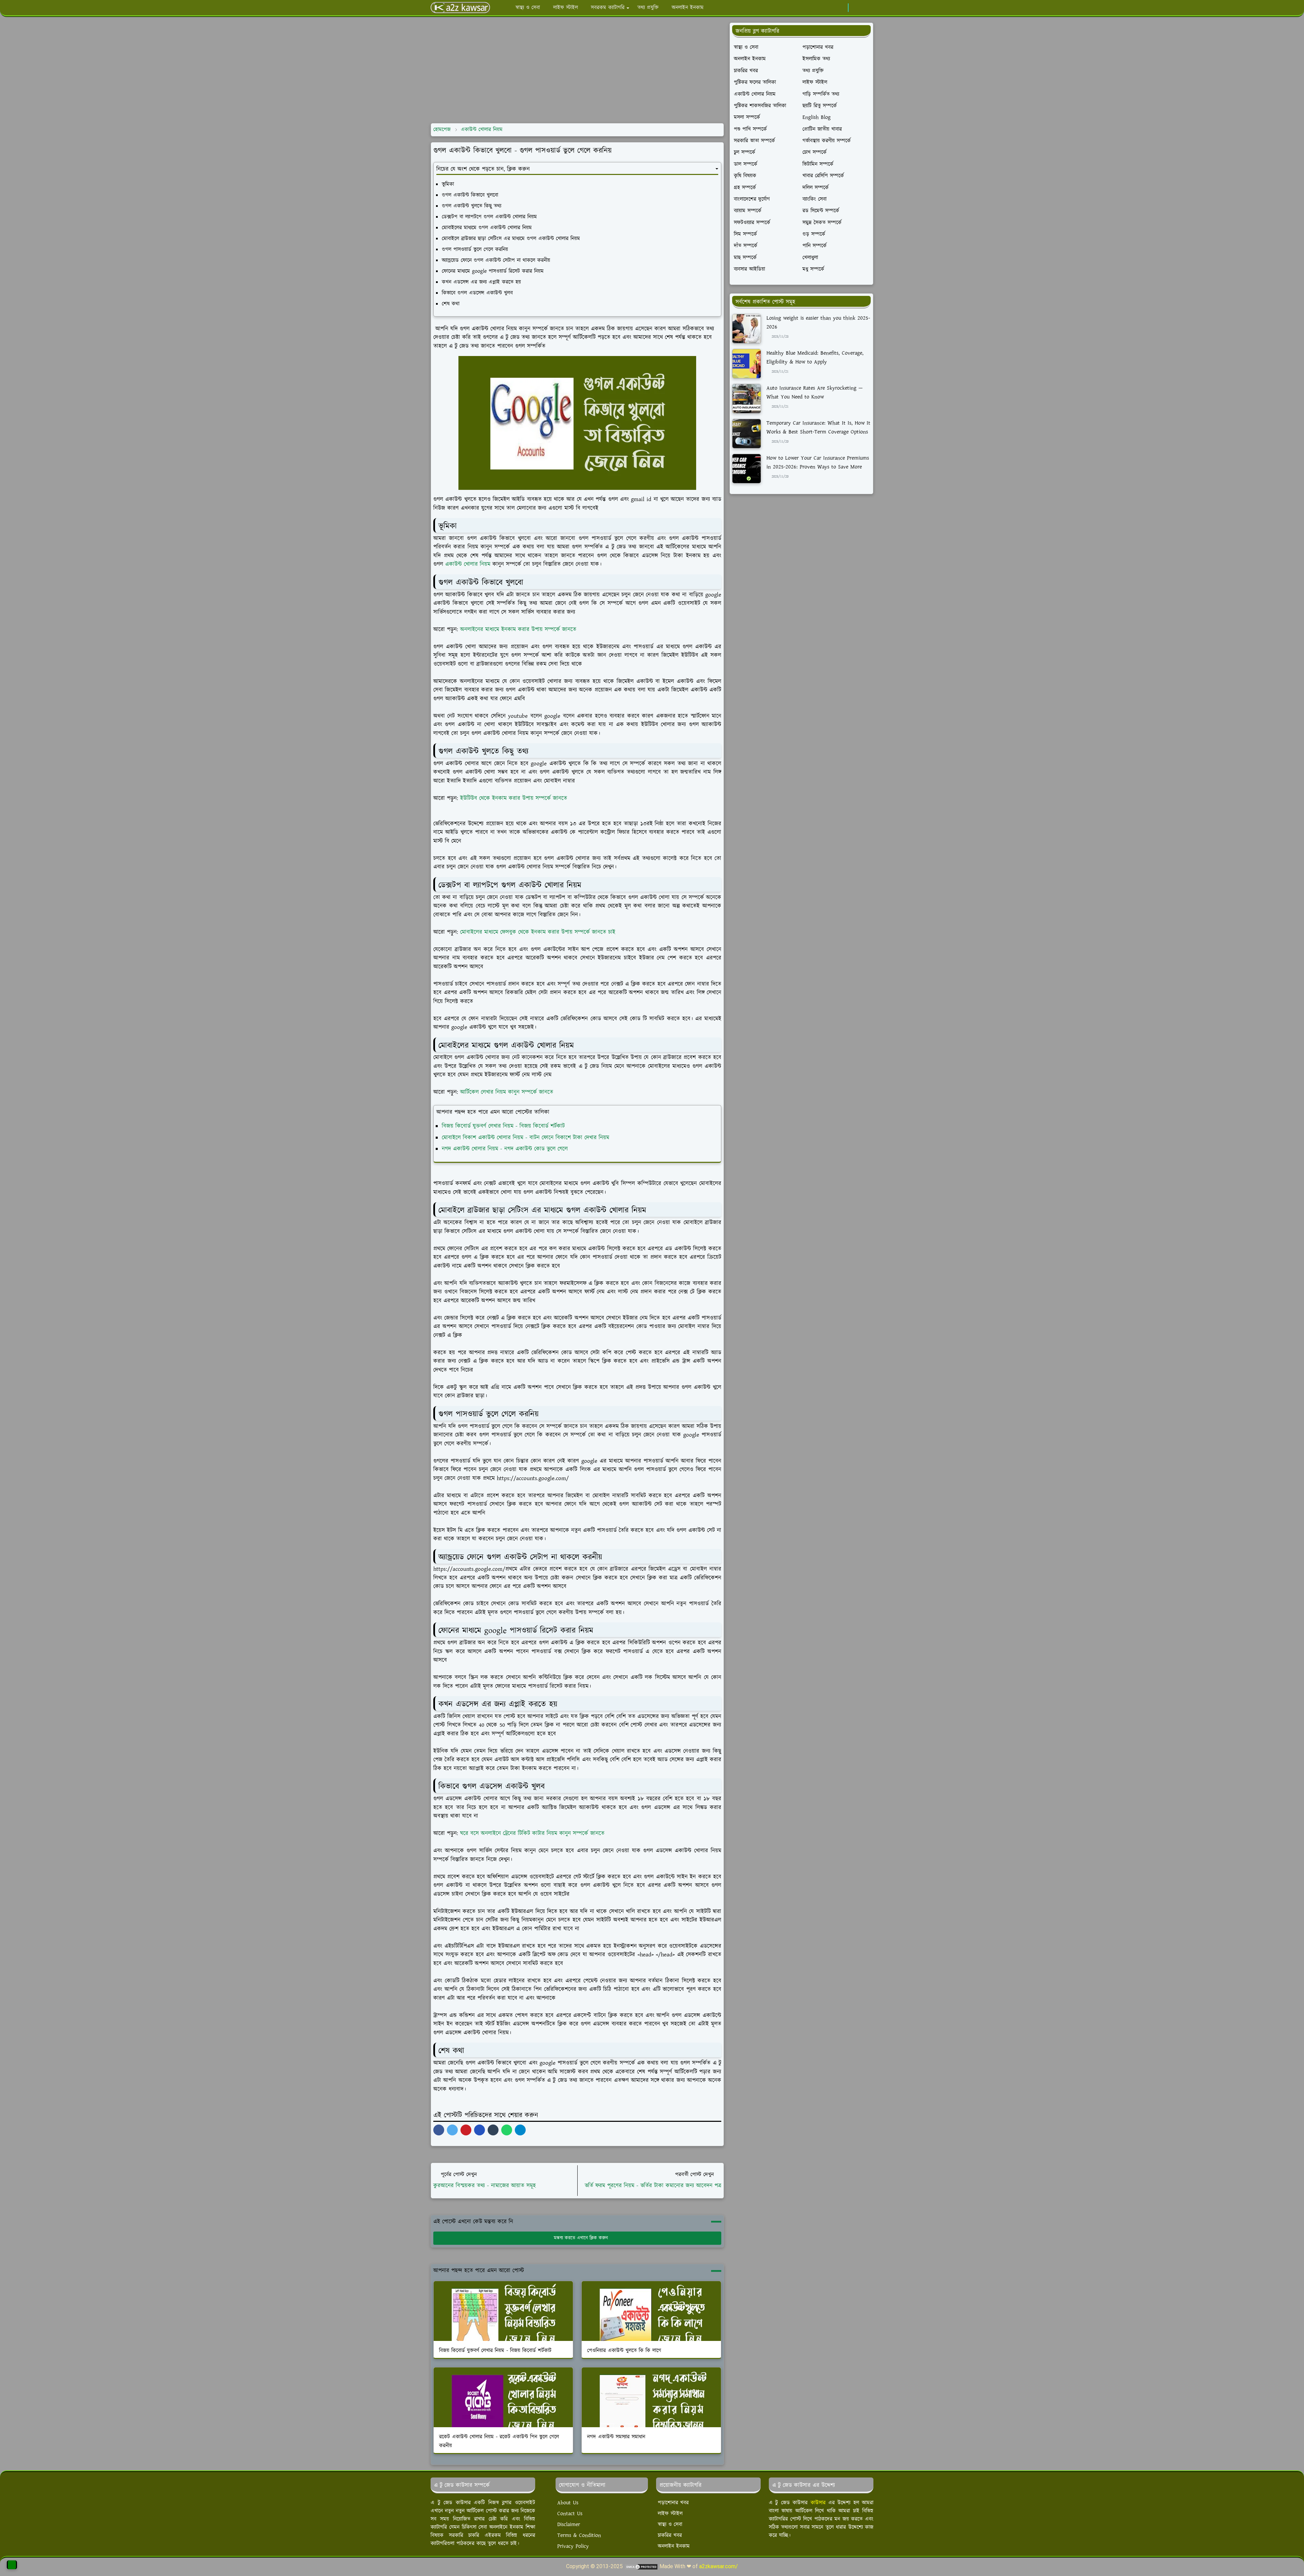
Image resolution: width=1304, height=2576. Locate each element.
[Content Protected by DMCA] (641, 2566)
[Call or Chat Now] (12, 2565)
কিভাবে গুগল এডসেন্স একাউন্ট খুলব (477, 293)
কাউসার (818, 2503)
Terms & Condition (579, 2535)
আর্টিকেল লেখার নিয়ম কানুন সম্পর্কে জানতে (506, 1092)
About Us (568, 2503)
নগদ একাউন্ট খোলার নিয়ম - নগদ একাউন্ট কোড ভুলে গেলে (505, 1149)
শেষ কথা (451, 304)
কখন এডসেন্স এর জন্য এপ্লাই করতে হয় (481, 282)
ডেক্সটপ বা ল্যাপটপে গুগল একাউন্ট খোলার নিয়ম (489, 217)
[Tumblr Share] (493, 2130)
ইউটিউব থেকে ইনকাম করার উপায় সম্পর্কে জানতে (514, 798)
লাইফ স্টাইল (670, 2514)
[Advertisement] (577, 70)
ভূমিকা (448, 184)
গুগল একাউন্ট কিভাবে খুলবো (470, 195)
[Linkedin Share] (479, 2130)
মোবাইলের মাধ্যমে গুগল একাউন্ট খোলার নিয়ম (487, 228)
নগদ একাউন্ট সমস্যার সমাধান (616, 2437)
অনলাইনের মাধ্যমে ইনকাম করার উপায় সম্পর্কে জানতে (518, 629)
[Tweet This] (452, 2130)
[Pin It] (466, 2130)
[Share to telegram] (520, 2130)
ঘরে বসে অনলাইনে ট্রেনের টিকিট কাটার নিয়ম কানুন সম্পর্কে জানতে (532, 1833)
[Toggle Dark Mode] (856, 8)
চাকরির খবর (670, 2535)
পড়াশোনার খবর (673, 2503)
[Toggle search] (867, 8)
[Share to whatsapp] (507, 2130)
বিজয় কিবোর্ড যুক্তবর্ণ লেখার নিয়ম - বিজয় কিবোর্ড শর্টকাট (503, 1126)
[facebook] (841, 8)
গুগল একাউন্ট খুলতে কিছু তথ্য (472, 206)
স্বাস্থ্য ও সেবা (670, 2525)
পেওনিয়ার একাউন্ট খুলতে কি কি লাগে (624, 2351)
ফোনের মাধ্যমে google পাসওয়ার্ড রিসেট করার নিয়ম (493, 271)
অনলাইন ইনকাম (674, 2546)
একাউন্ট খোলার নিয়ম (468, 564)
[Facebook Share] (439, 2130)
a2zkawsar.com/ (719, 2566)
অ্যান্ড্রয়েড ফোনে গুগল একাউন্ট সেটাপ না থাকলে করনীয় (496, 260)
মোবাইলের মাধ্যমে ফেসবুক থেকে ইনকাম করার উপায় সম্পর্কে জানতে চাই (537, 932)
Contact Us (570, 2514)
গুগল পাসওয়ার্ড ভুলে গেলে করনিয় (475, 250)
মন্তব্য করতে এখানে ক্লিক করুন (581, 2238)
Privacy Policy (573, 2546)
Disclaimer (569, 2525)
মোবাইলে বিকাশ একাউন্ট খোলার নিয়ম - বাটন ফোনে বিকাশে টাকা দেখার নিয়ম (526, 1138)
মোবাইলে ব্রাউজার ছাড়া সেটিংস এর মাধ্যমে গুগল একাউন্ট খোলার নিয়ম (511, 239)
